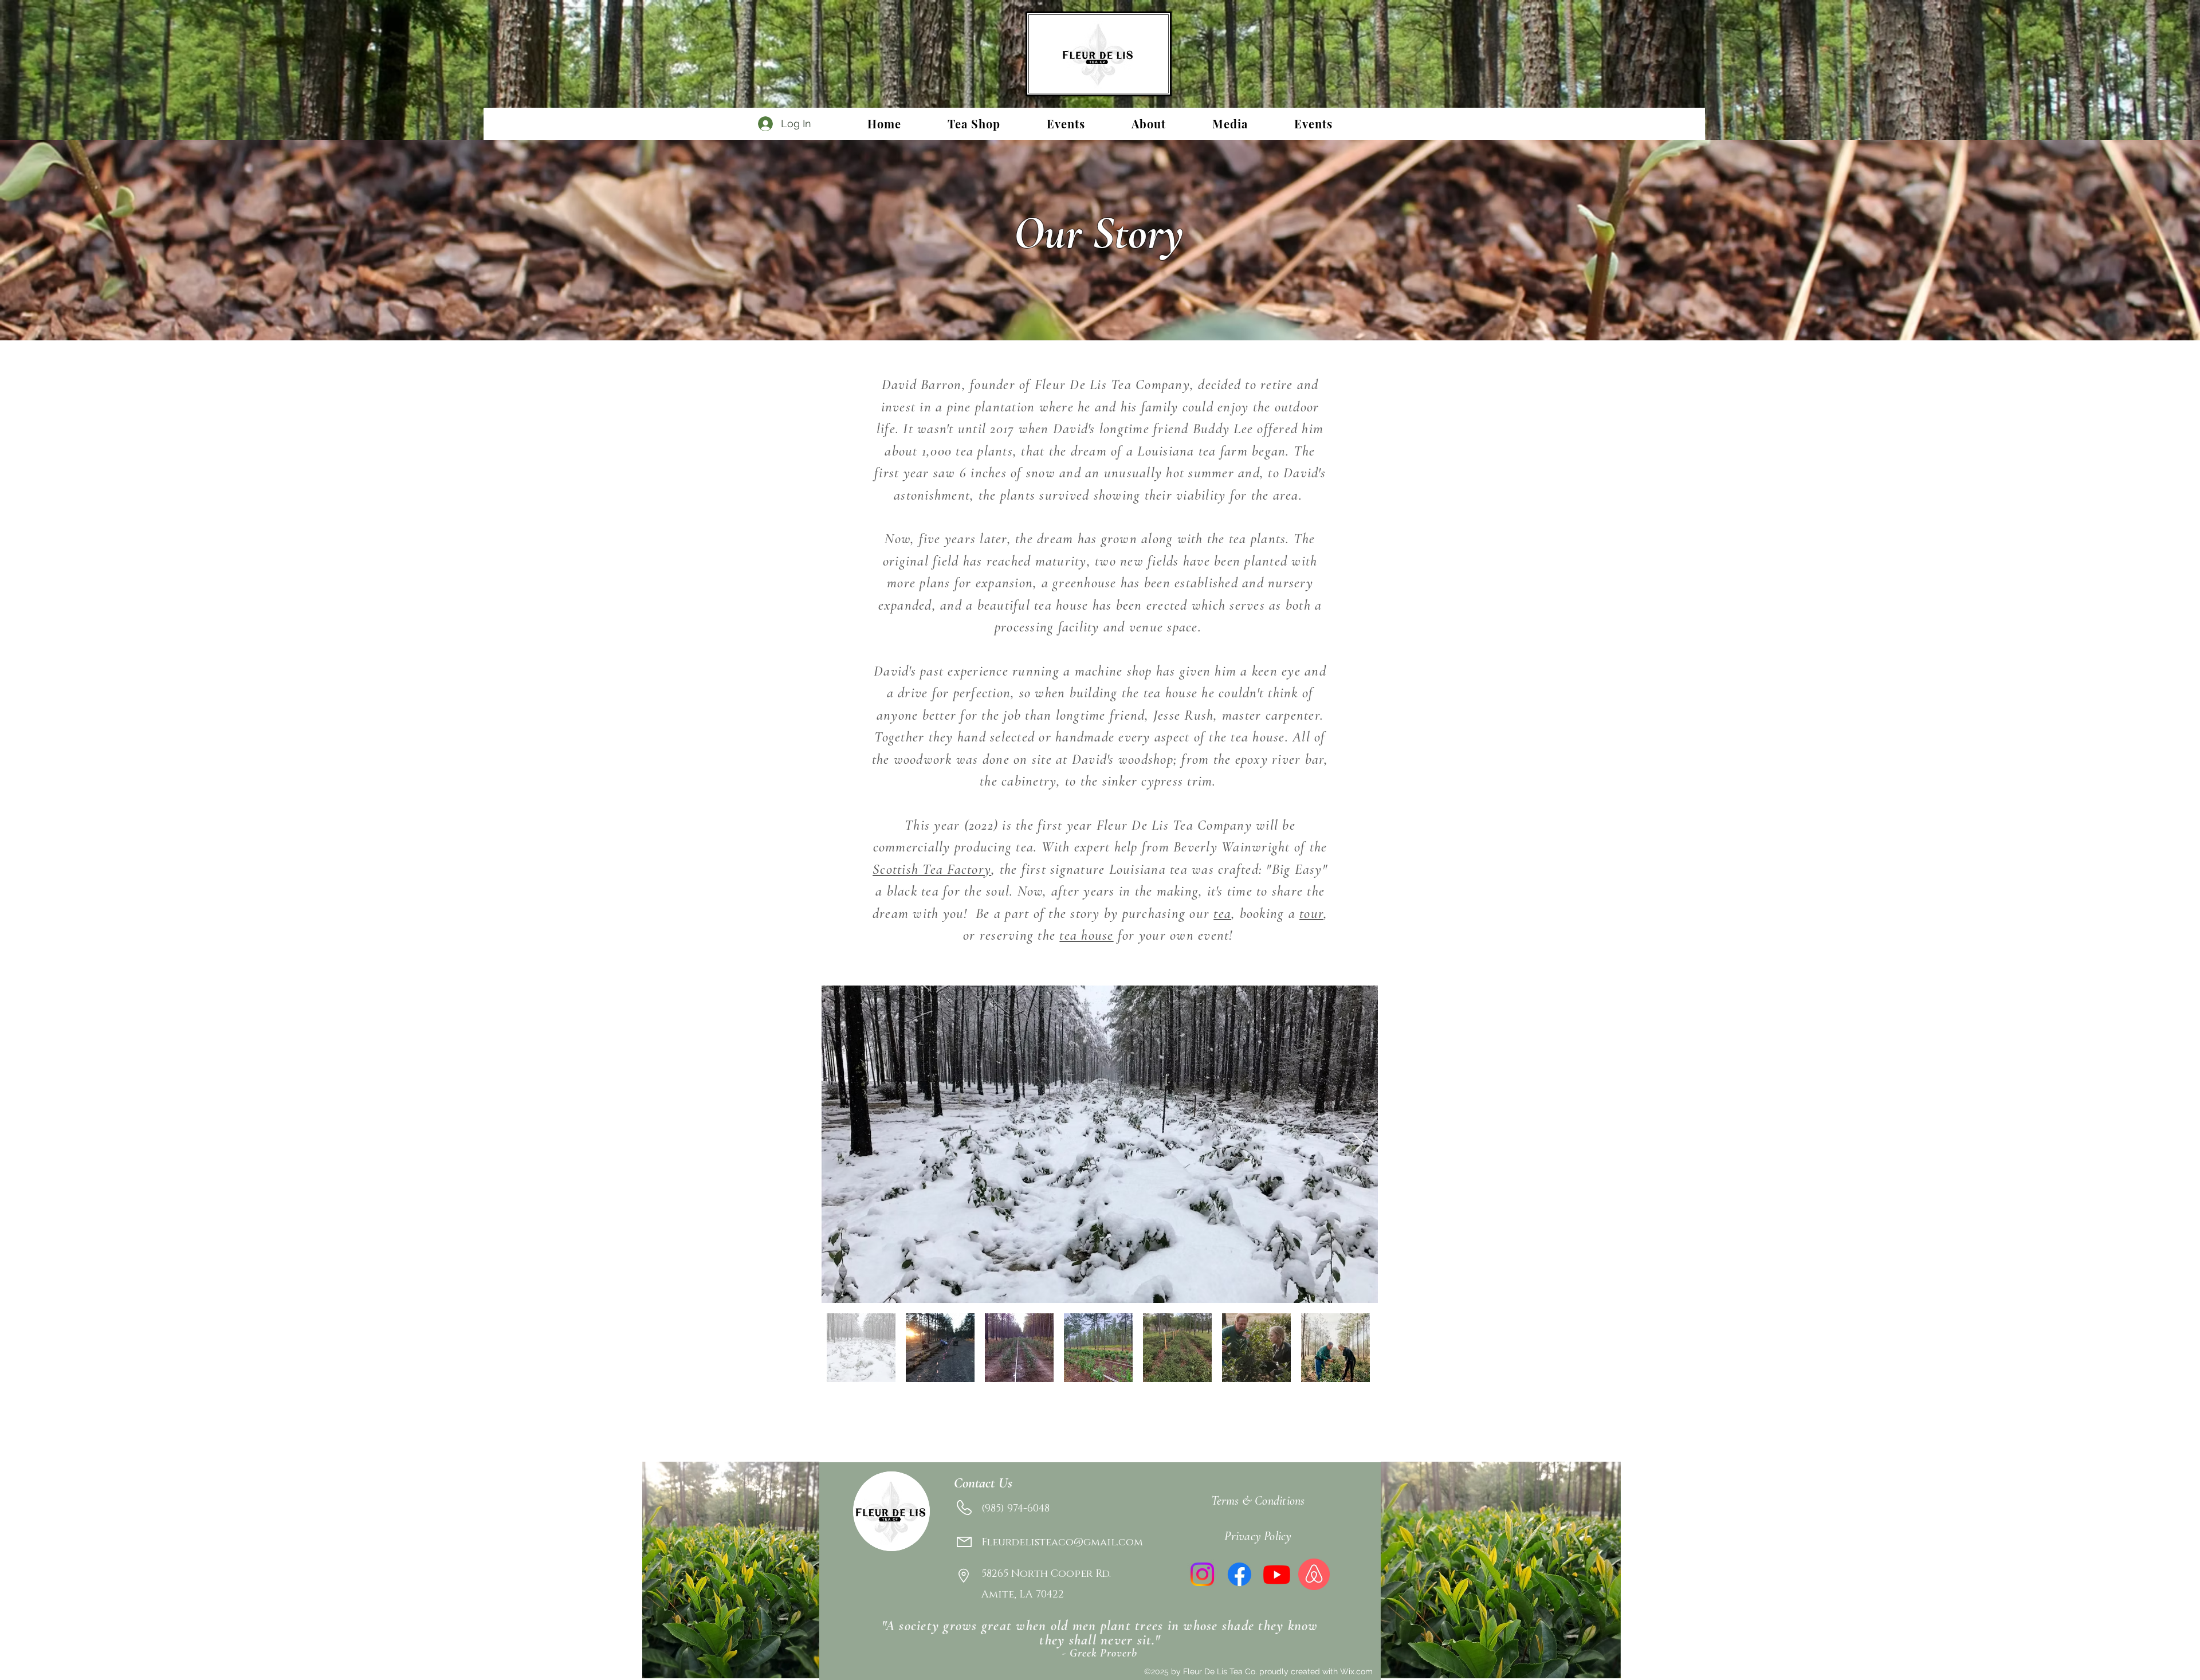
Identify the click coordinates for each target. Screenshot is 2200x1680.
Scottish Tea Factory (932, 869)
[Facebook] (1240, 1574)
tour (1311, 913)
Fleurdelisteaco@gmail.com (1062, 1542)
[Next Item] (1358, 1144)
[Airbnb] (1314, 1574)
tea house (1086, 935)
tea (1222, 913)
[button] (1066, 123)
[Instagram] (1202, 1574)
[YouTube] (1277, 1574)
